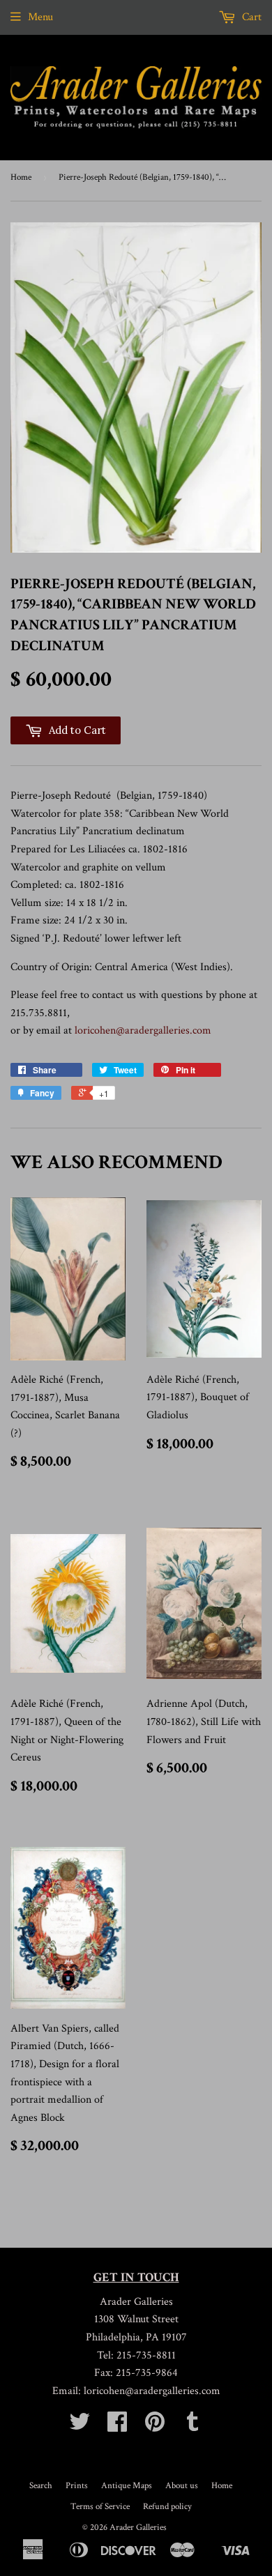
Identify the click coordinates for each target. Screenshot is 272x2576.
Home (21, 177)
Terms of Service (100, 2507)
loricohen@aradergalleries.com (143, 1030)
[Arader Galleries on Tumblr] (192, 2426)
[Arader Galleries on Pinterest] (155, 2426)
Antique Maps (127, 2486)
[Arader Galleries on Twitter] (80, 2426)
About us (182, 2486)
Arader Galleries (138, 2528)
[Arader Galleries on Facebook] (117, 2426)
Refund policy (167, 2507)
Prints (77, 2486)
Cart (250, 17)
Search (41, 2486)
